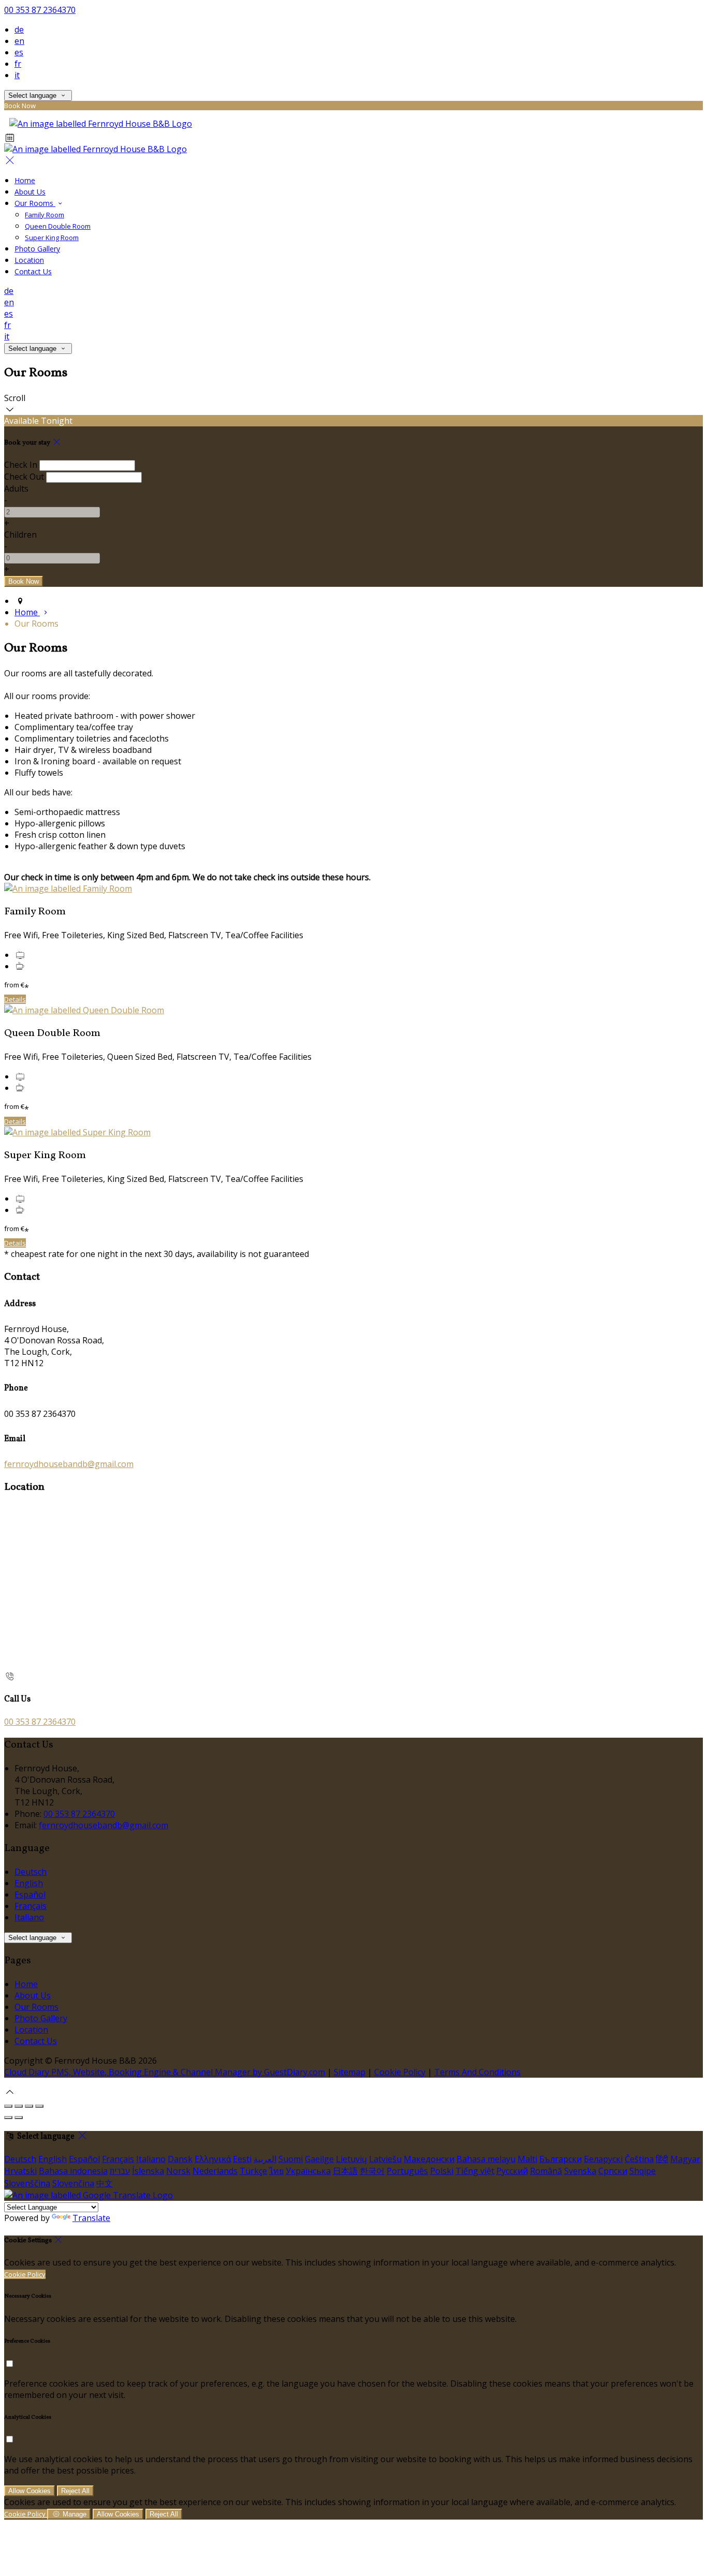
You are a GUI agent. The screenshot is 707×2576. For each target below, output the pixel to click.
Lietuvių (351, 2159)
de (19, 29)
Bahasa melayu (486, 2159)
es (19, 52)
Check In (21, 465)
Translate (91, 2218)
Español (30, 1894)
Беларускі (603, 2159)
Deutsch (31, 1872)
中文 (105, 2183)
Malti (527, 2159)
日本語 (345, 2171)
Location (29, 260)
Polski (442, 2171)
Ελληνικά (213, 2159)
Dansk (180, 2159)
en (19, 41)
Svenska (580, 2171)
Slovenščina (27, 2183)
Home (25, 180)
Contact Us (33, 271)
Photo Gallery (37, 249)
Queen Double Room (58, 226)
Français (31, 1906)
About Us (30, 192)
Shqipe (643, 2171)
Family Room (45, 215)
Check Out (24, 477)
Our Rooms (35, 203)
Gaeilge (319, 2159)
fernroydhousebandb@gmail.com (69, 1464)
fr (18, 64)
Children (20, 535)
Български (561, 2159)
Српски (613, 2171)
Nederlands (215, 2171)
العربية (265, 2159)
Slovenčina (73, 2183)
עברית (120, 2171)
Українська (308, 2171)
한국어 (372, 2171)
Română (546, 2171)
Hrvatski (20, 2171)
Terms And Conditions (477, 2072)
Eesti (242, 2159)
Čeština (639, 2159)
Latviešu (385, 2159)
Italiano (29, 1917)
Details (15, 999)
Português (407, 2171)
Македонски (429, 2159)
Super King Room (52, 238)
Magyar (685, 2159)
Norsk (178, 2171)
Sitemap (350, 2072)
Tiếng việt (475, 2171)
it (17, 75)
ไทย (276, 2171)
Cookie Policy (400, 2072)
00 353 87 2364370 (40, 10)
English (29, 1883)
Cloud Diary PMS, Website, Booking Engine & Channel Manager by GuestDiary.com (165, 2072)
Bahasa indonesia (73, 2171)
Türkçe (253, 2171)
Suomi (291, 2159)
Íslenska (148, 2171)
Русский (512, 2171)
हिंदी (662, 2159)
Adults (16, 488)
